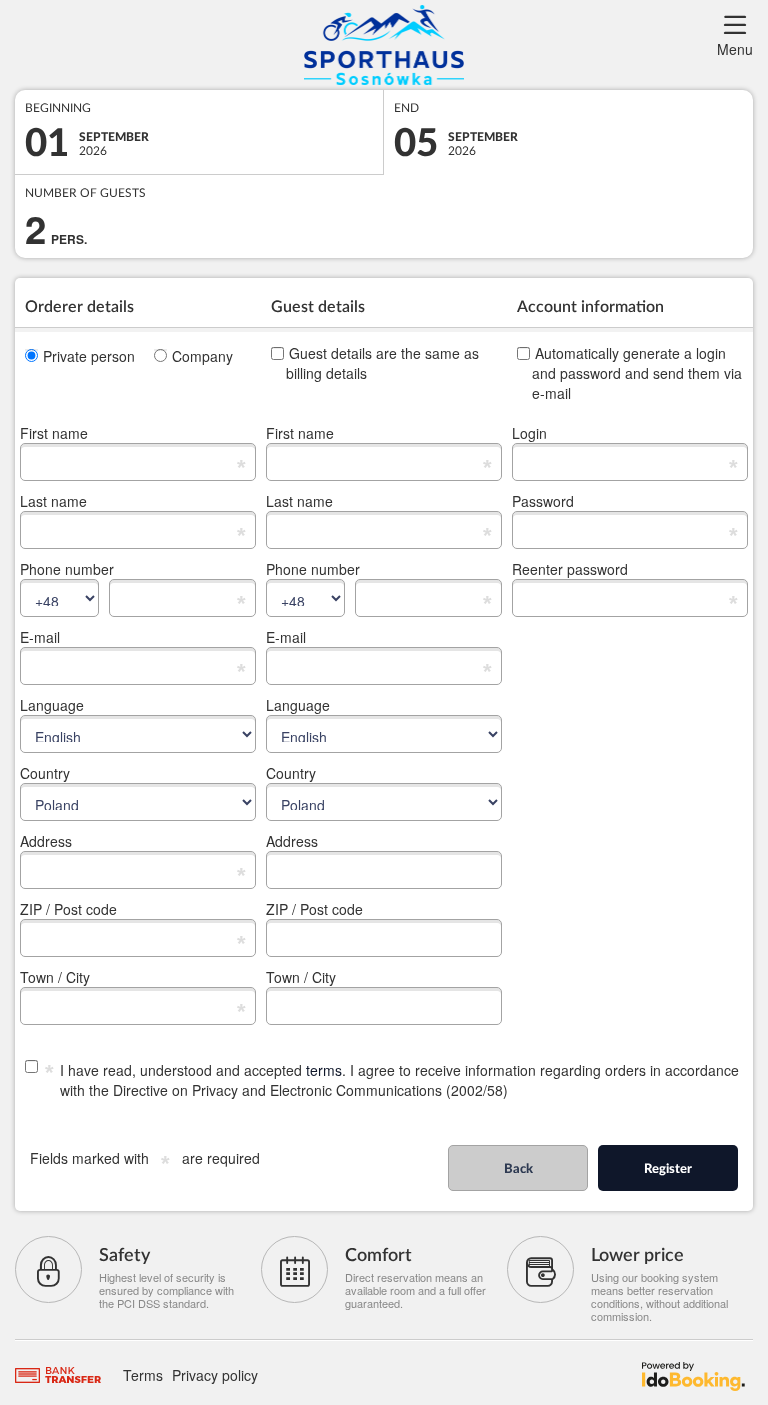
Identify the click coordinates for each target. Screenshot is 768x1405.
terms (324, 1070)
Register (668, 1169)
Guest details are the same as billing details (382, 363)
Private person (89, 356)
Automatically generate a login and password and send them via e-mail (637, 373)
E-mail (40, 637)
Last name (53, 501)
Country (45, 773)
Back (518, 1169)
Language (52, 705)
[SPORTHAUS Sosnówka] (384, 45)
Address (46, 841)
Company (202, 356)
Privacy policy (215, 1375)
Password (543, 501)
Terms (143, 1375)
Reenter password (570, 569)
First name (54, 433)
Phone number (67, 569)
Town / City (55, 977)
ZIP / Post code (68, 909)
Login (529, 433)
